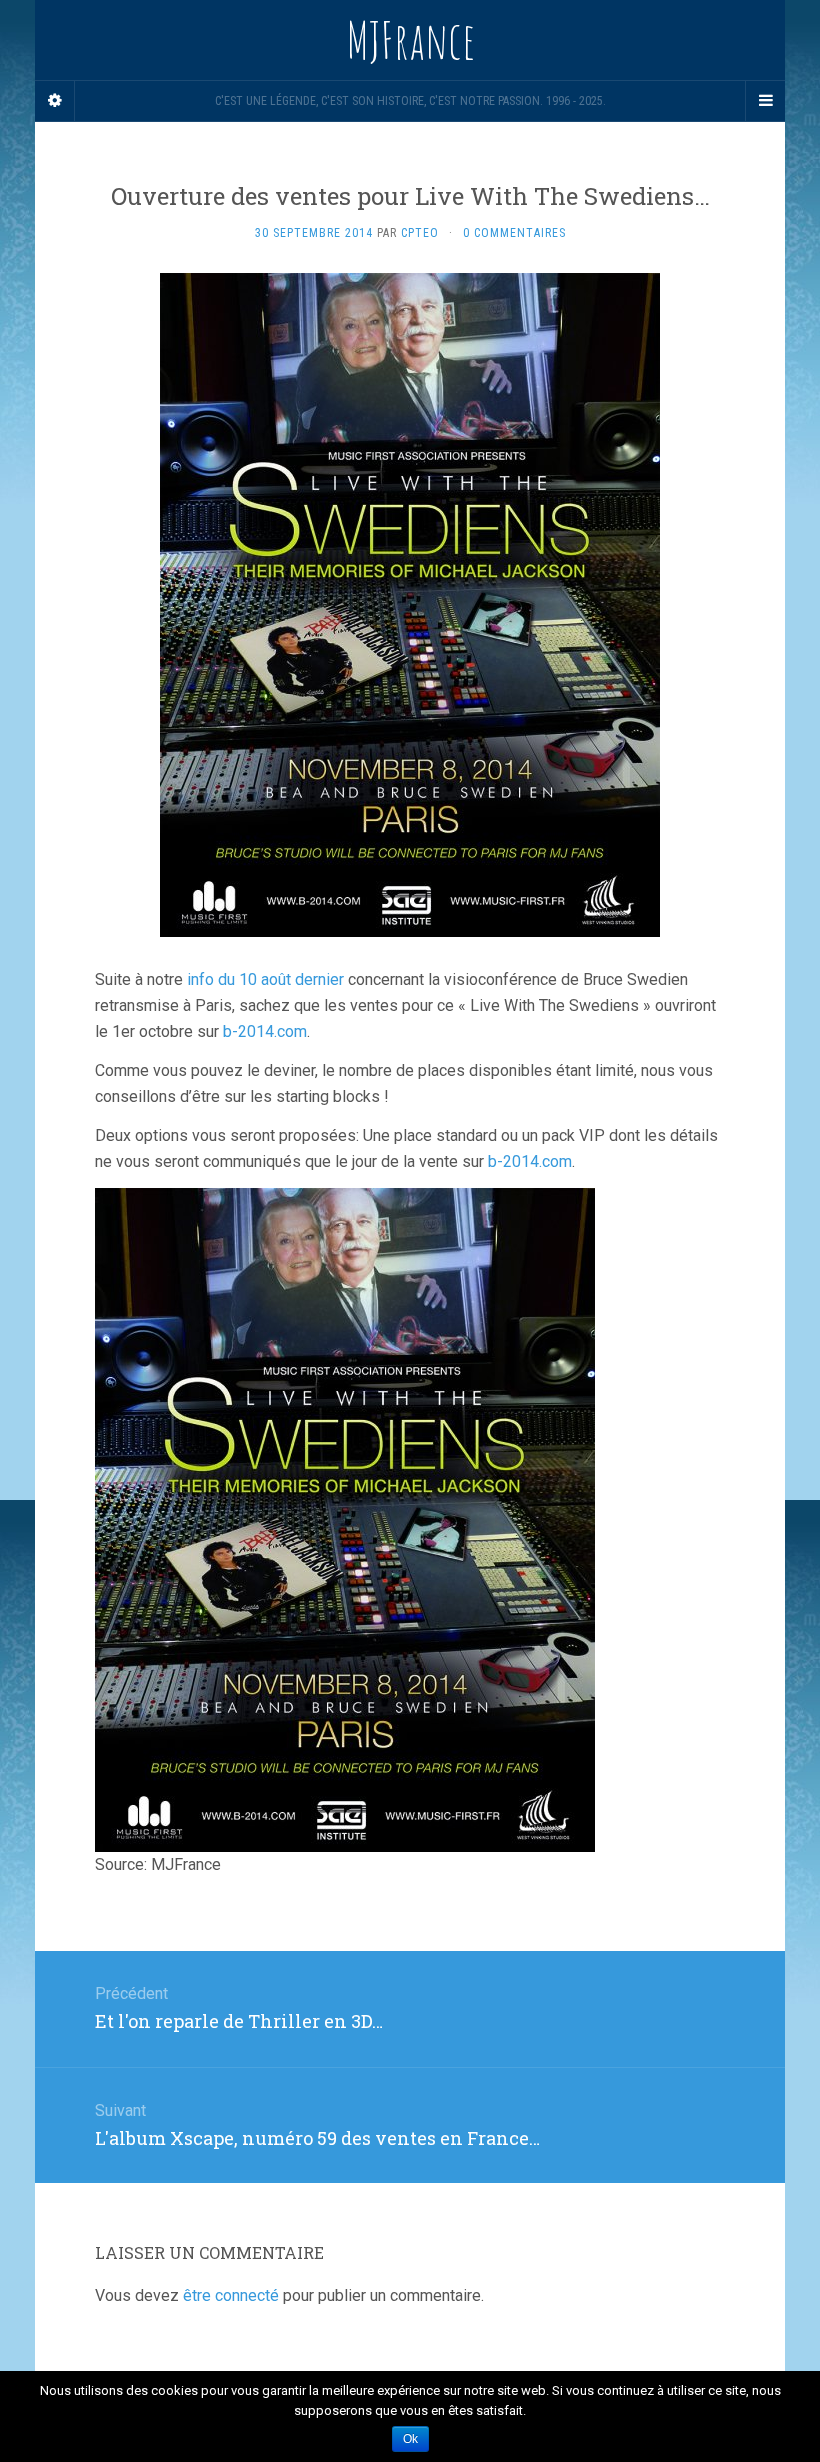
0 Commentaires (514, 233)
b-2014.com (265, 1031)
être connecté (231, 2295)
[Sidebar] (55, 101)
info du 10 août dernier (265, 979)
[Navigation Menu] (765, 101)
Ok (410, 2439)
